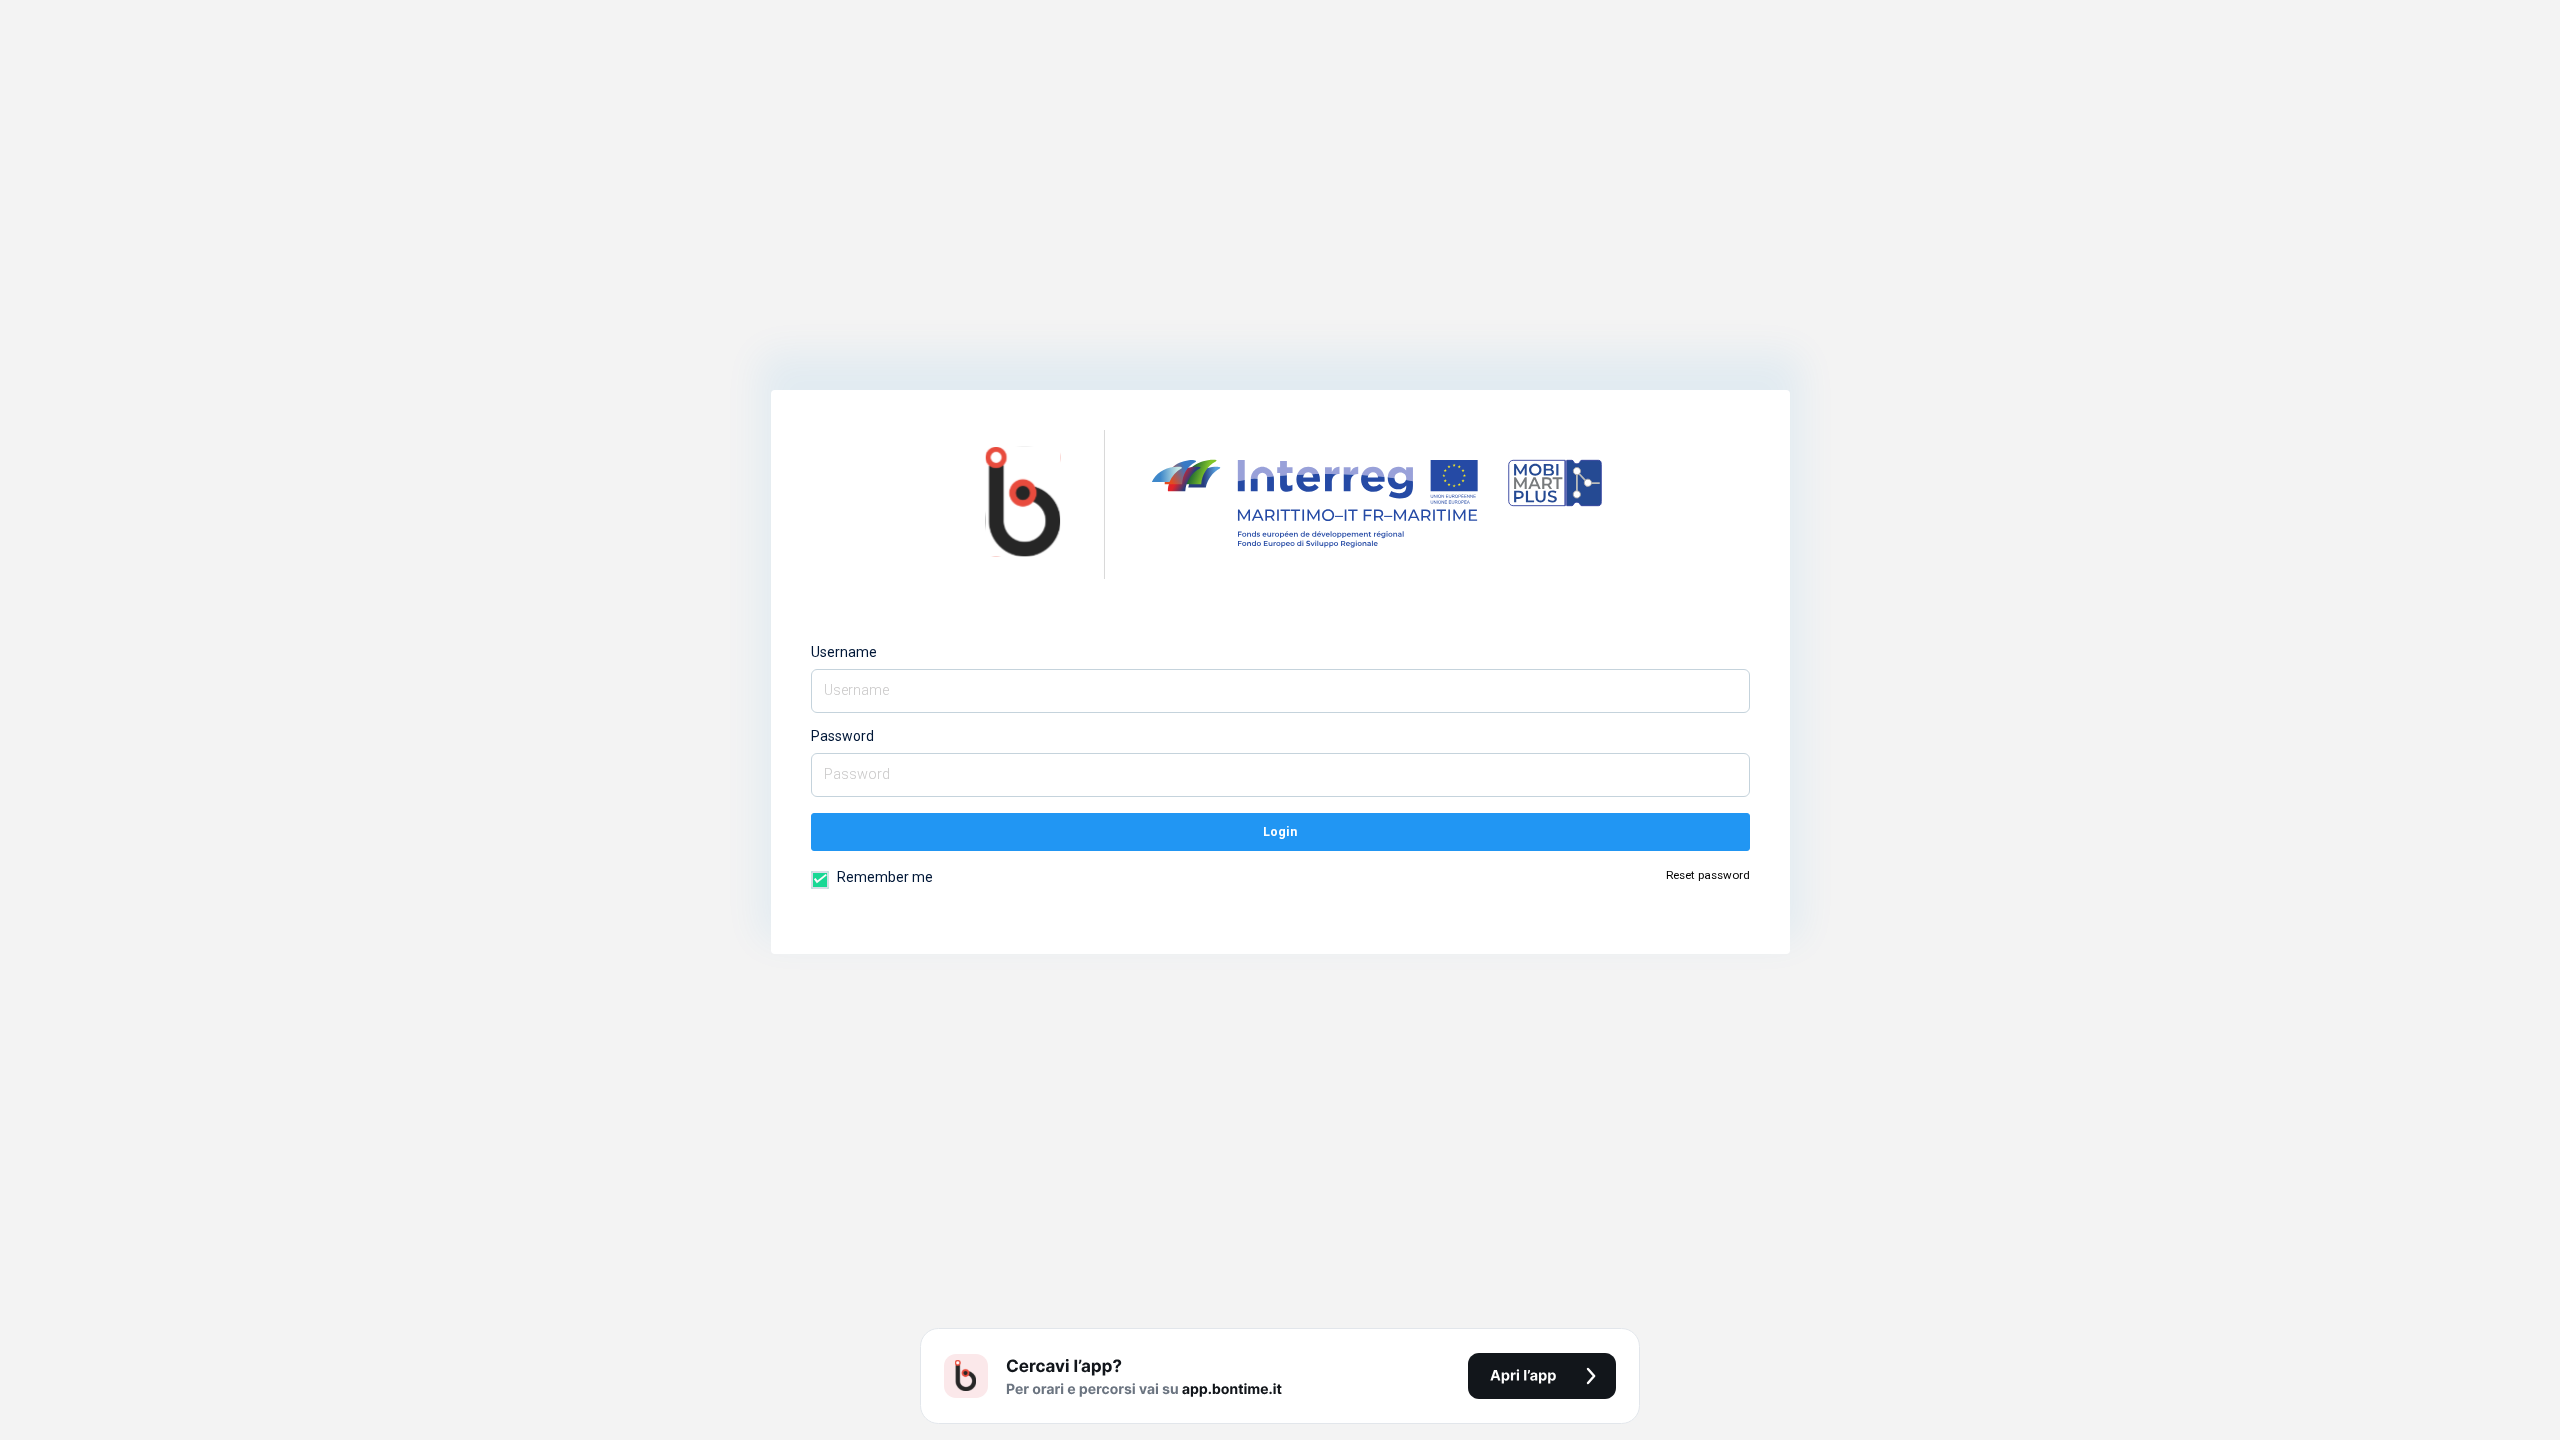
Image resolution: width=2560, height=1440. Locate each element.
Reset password (1708, 875)
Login (1280, 831)
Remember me (883, 877)
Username (844, 652)
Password (842, 736)
